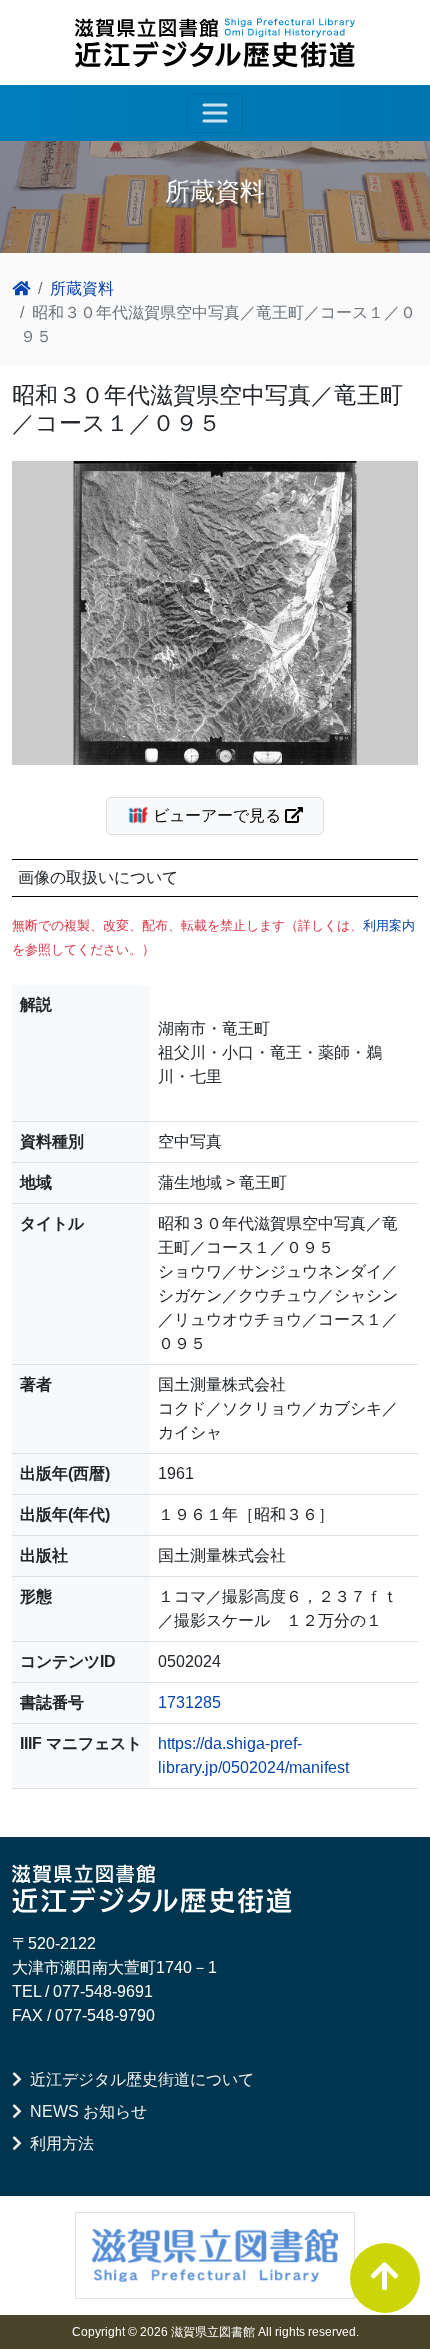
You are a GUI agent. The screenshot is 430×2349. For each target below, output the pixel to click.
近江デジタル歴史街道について (138, 2079)
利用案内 (389, 925)
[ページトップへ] (385, 2278)
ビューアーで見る (217, 815)
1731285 (189, 1702)
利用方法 (58, 2143)
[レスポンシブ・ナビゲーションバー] (215, 113)
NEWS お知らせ (84, 2111)
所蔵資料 (82, 288)
